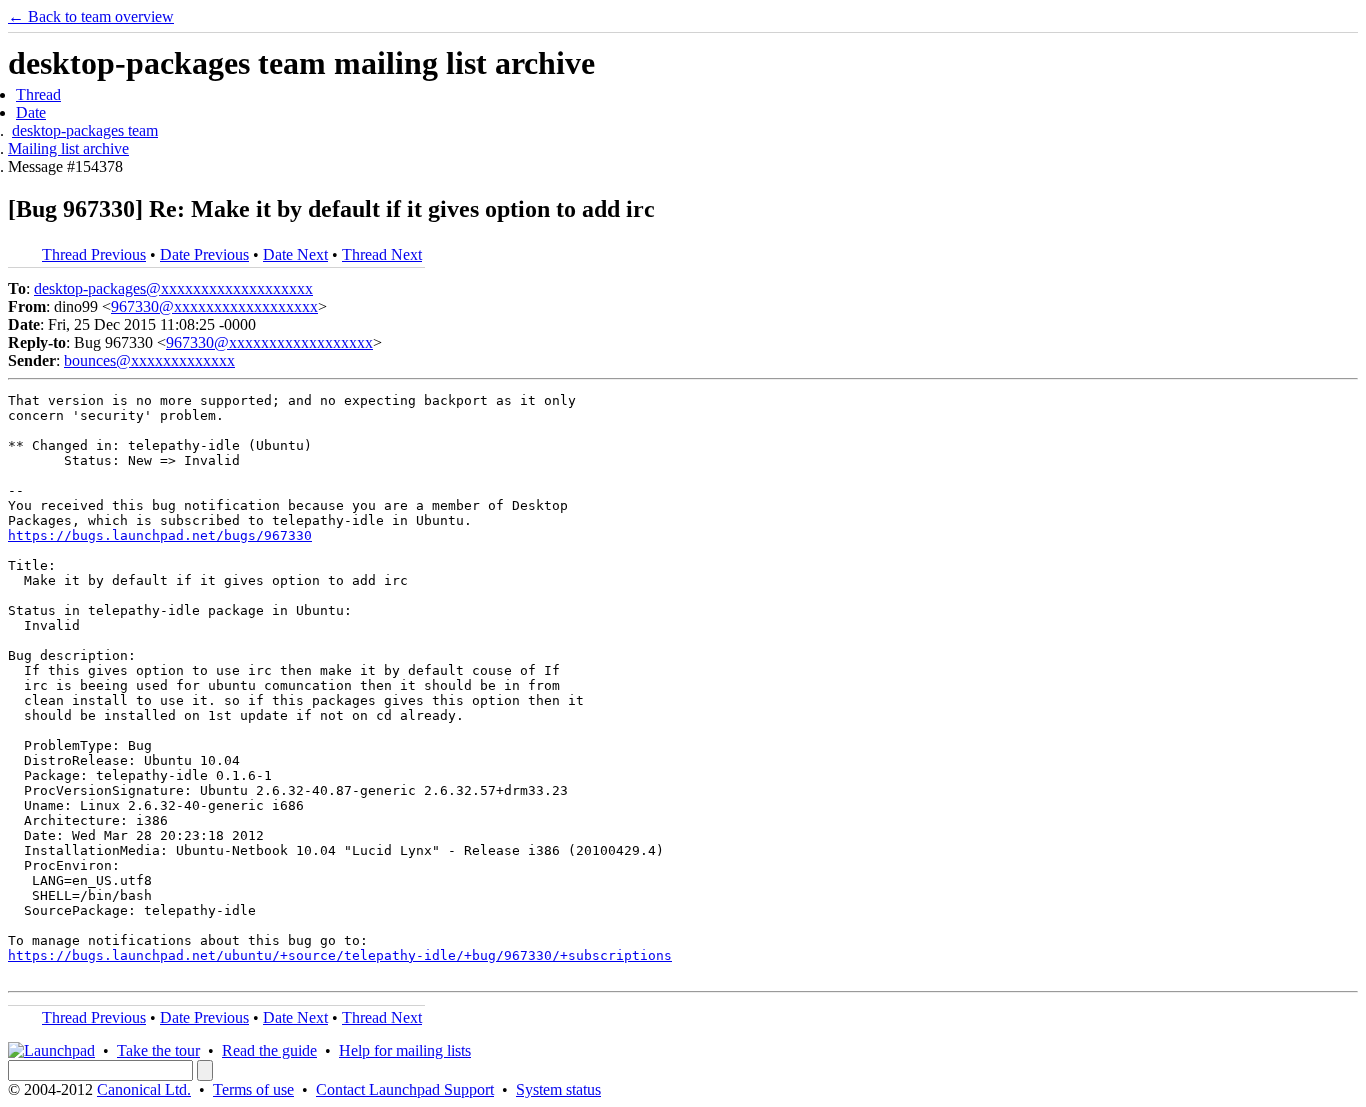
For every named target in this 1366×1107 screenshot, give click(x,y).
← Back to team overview (91, 16)
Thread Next (382, 254)
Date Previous (204, 254)
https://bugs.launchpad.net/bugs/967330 (160, 535)
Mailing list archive (68, 148)
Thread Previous (94, 254)
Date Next (295, 254)
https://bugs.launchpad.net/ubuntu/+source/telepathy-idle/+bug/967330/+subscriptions (340, 955)
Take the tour (158, 1050)
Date (31, 112)
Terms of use (253, 1089)
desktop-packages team (85, 130)
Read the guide (269, 1050)
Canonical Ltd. (144, 1089)
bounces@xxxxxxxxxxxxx (149, 360)
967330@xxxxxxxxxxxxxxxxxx (214, 306)
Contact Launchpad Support (405, 1089)
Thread (38, 94)
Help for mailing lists (405, 1050)
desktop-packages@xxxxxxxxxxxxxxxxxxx (173, 288)
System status (558, 1089)
